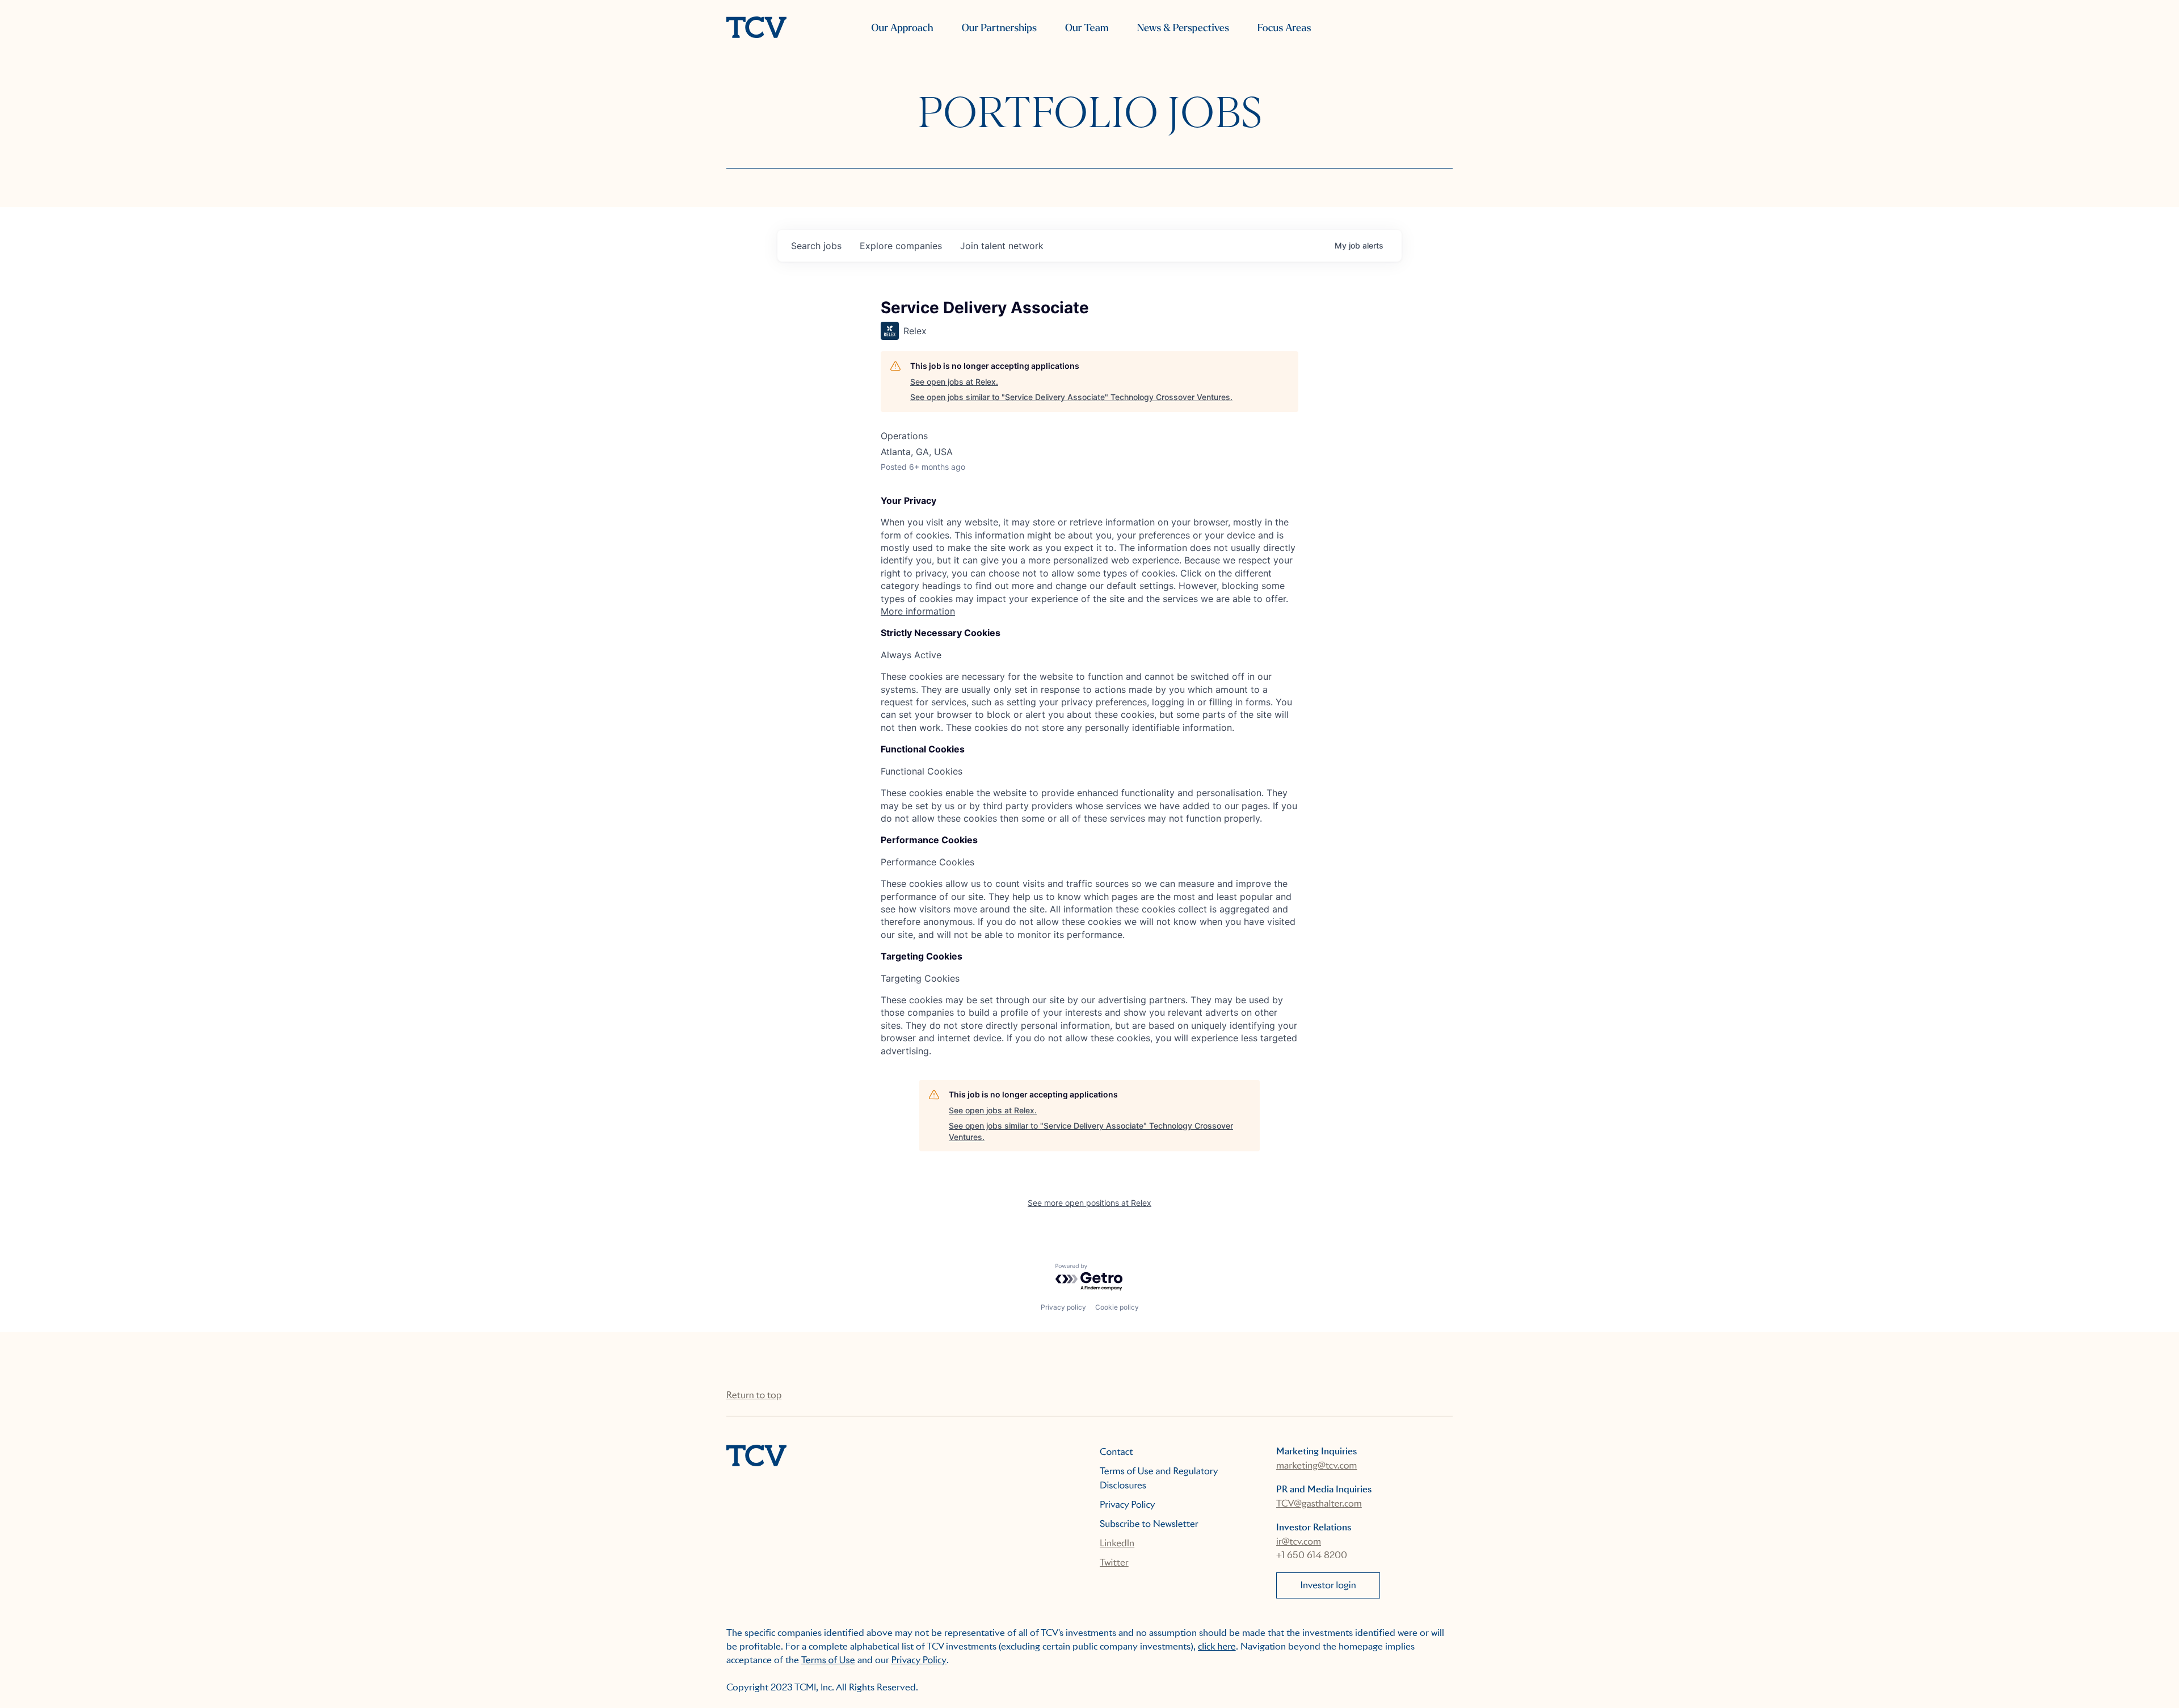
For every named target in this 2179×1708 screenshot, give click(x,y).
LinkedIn (1117, 1543)
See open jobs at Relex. (954, 382)
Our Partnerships (999, 28)
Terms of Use (828, 1660)
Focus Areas (1284, 28)
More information (918, 611)
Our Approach (902, 28)
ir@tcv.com (1299, 1541)
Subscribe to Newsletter (1149, 1524)
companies (901, 246)
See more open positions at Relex (1089, 1203)
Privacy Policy (1128, 1505)
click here (1217, 1646)
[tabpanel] (1089, 556)
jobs (816, 246)
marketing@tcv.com (1316, 1465)
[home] (756, 28)
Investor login (1328, 1585)
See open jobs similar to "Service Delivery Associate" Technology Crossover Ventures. (1071, 397)
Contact (1116, 1452)
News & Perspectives (1183, 28)
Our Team (1087, 28)
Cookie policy (1117, 1307)
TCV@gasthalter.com (1319, 1503)
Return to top (754, 1395)
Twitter (1114, 1562)
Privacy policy (1063, 1307)
